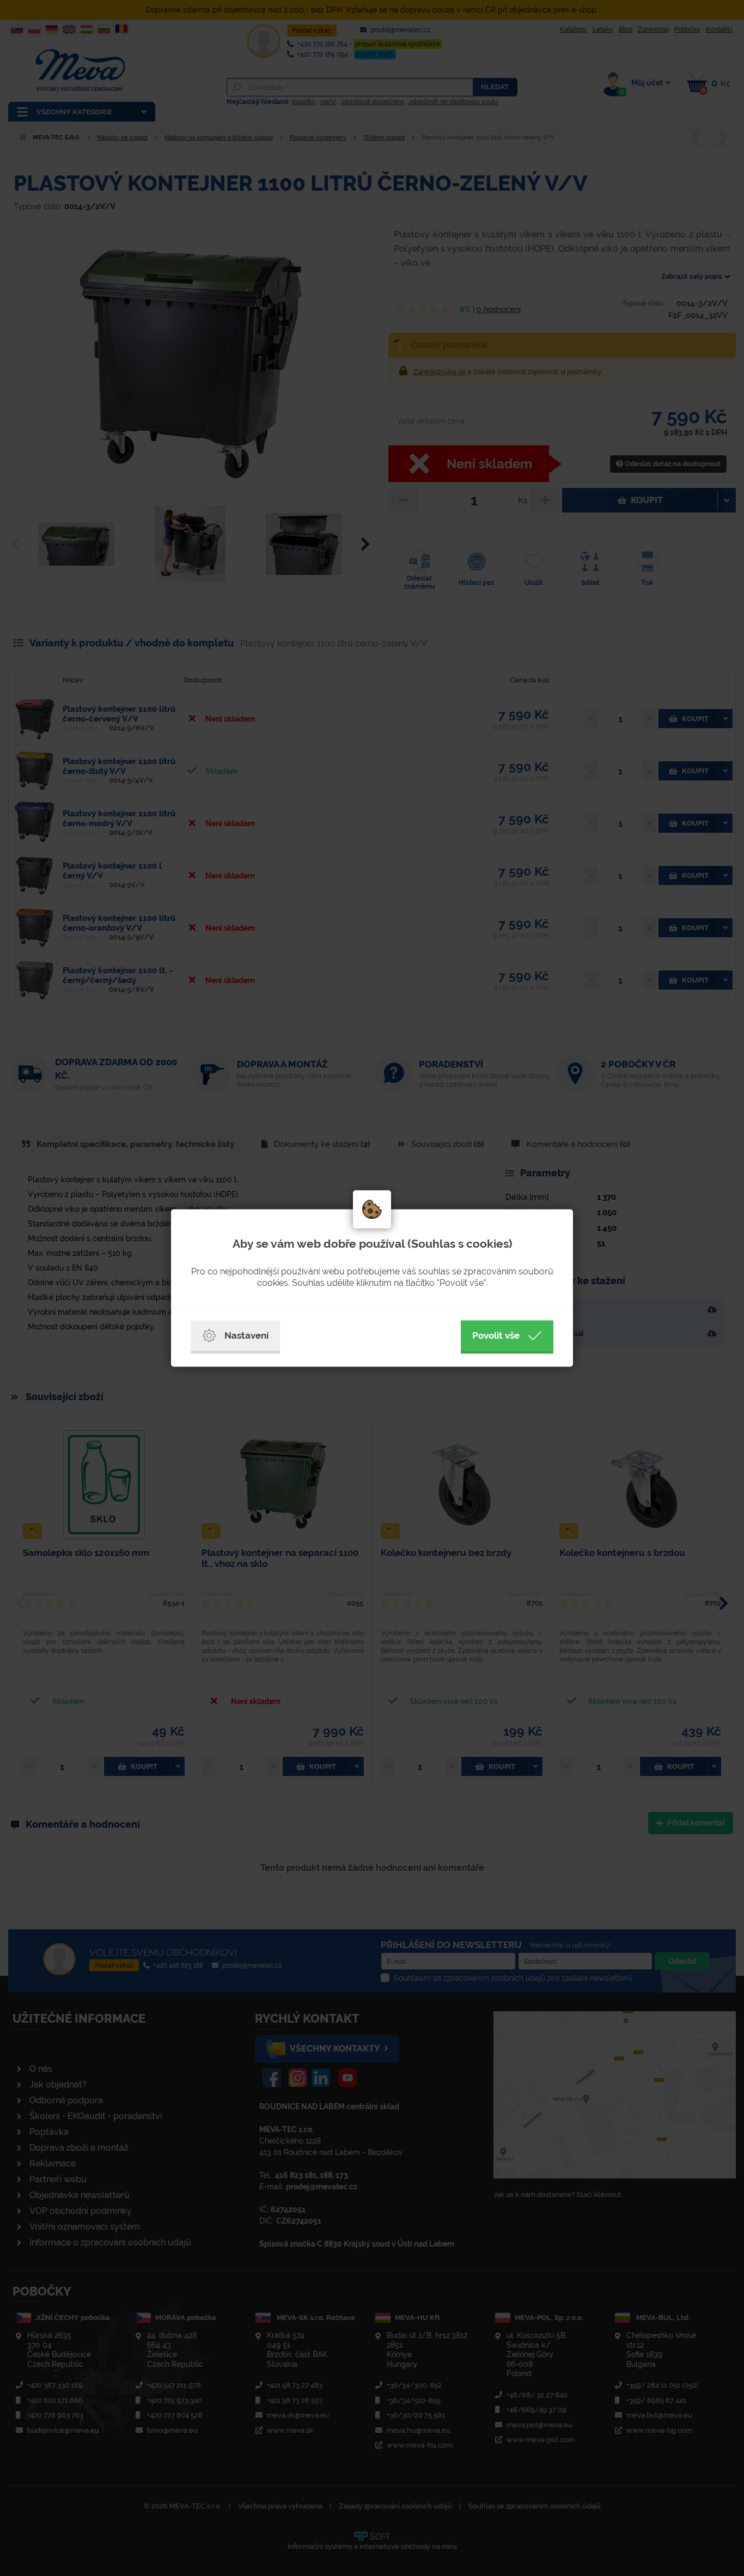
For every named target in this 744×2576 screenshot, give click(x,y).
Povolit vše (496, 1335)
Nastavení (246, 1335)
